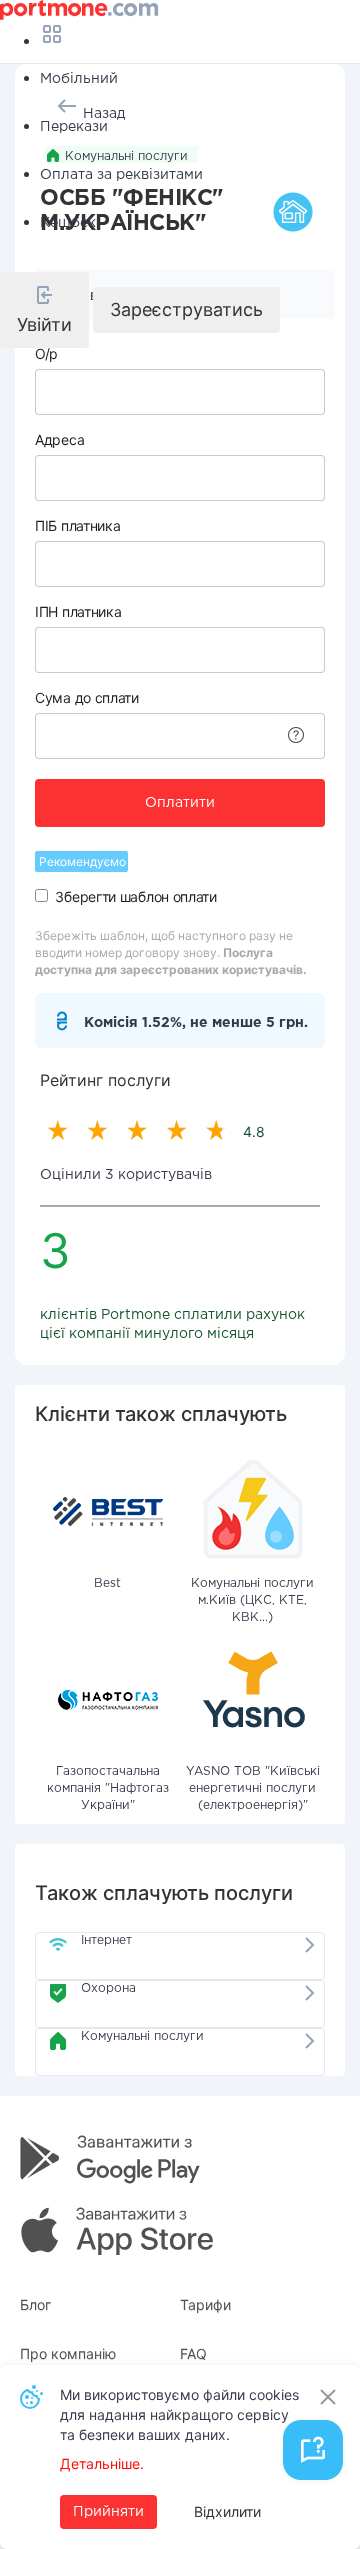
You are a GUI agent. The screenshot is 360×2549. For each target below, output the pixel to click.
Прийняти (108, 2512)
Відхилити (227, 2511)
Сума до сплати (87, 697)
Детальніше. (102, 2463)
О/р (46, 353)
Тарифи (205, 2304)
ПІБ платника (77, 525)
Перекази (74, 127)
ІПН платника (78, 611)
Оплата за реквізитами (121, 175)
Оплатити (180, 803)
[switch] (41, 895)
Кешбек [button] (68, 223)
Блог (35, 2304)
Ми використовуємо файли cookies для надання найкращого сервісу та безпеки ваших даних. (179, 2414)
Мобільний (79, 79)
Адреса (59, 439)
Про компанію (68, 2353)
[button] (44, 310)
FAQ (193, 2353)
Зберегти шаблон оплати (135, 896)
